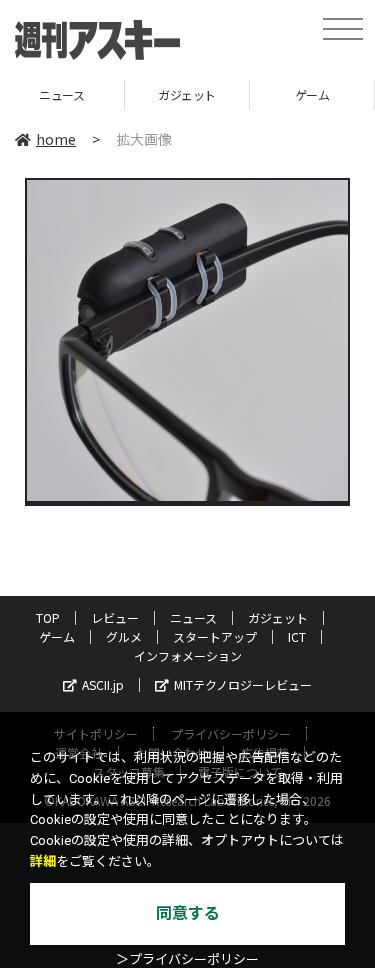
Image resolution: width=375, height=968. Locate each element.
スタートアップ (215, 636)
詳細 (43, 861)
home (56, 139)
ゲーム (312, 94)
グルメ (124, 636)
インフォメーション (188, 655)
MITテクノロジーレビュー (243, 684)
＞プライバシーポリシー (187, 959)
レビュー (115, 617)
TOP (48, 617)
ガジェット (187, 94)
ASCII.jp (103, 684)
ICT (297, 636)
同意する (188, 913)
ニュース (61, 94)
